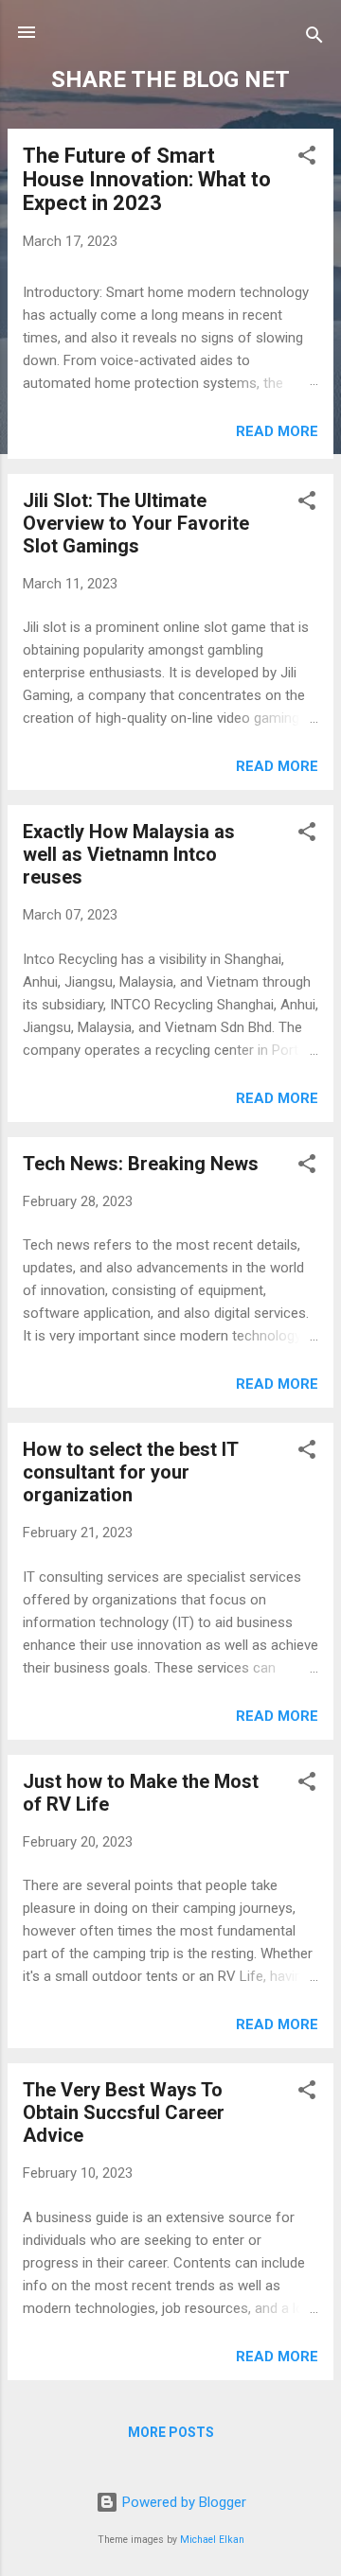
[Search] (314, 38)
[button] (307, 158)
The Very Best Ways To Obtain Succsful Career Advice (124, 2112)
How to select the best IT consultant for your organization (130, 1472)
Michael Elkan (212, 2540)
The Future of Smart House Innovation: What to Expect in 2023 (147, 179)
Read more (277, 431)
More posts (171, 2432)
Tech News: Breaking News (141, 1164)
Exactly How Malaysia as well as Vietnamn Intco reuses (129, 854)
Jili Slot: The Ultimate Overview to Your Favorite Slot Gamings (136, 523)
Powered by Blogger (182, 2502)
